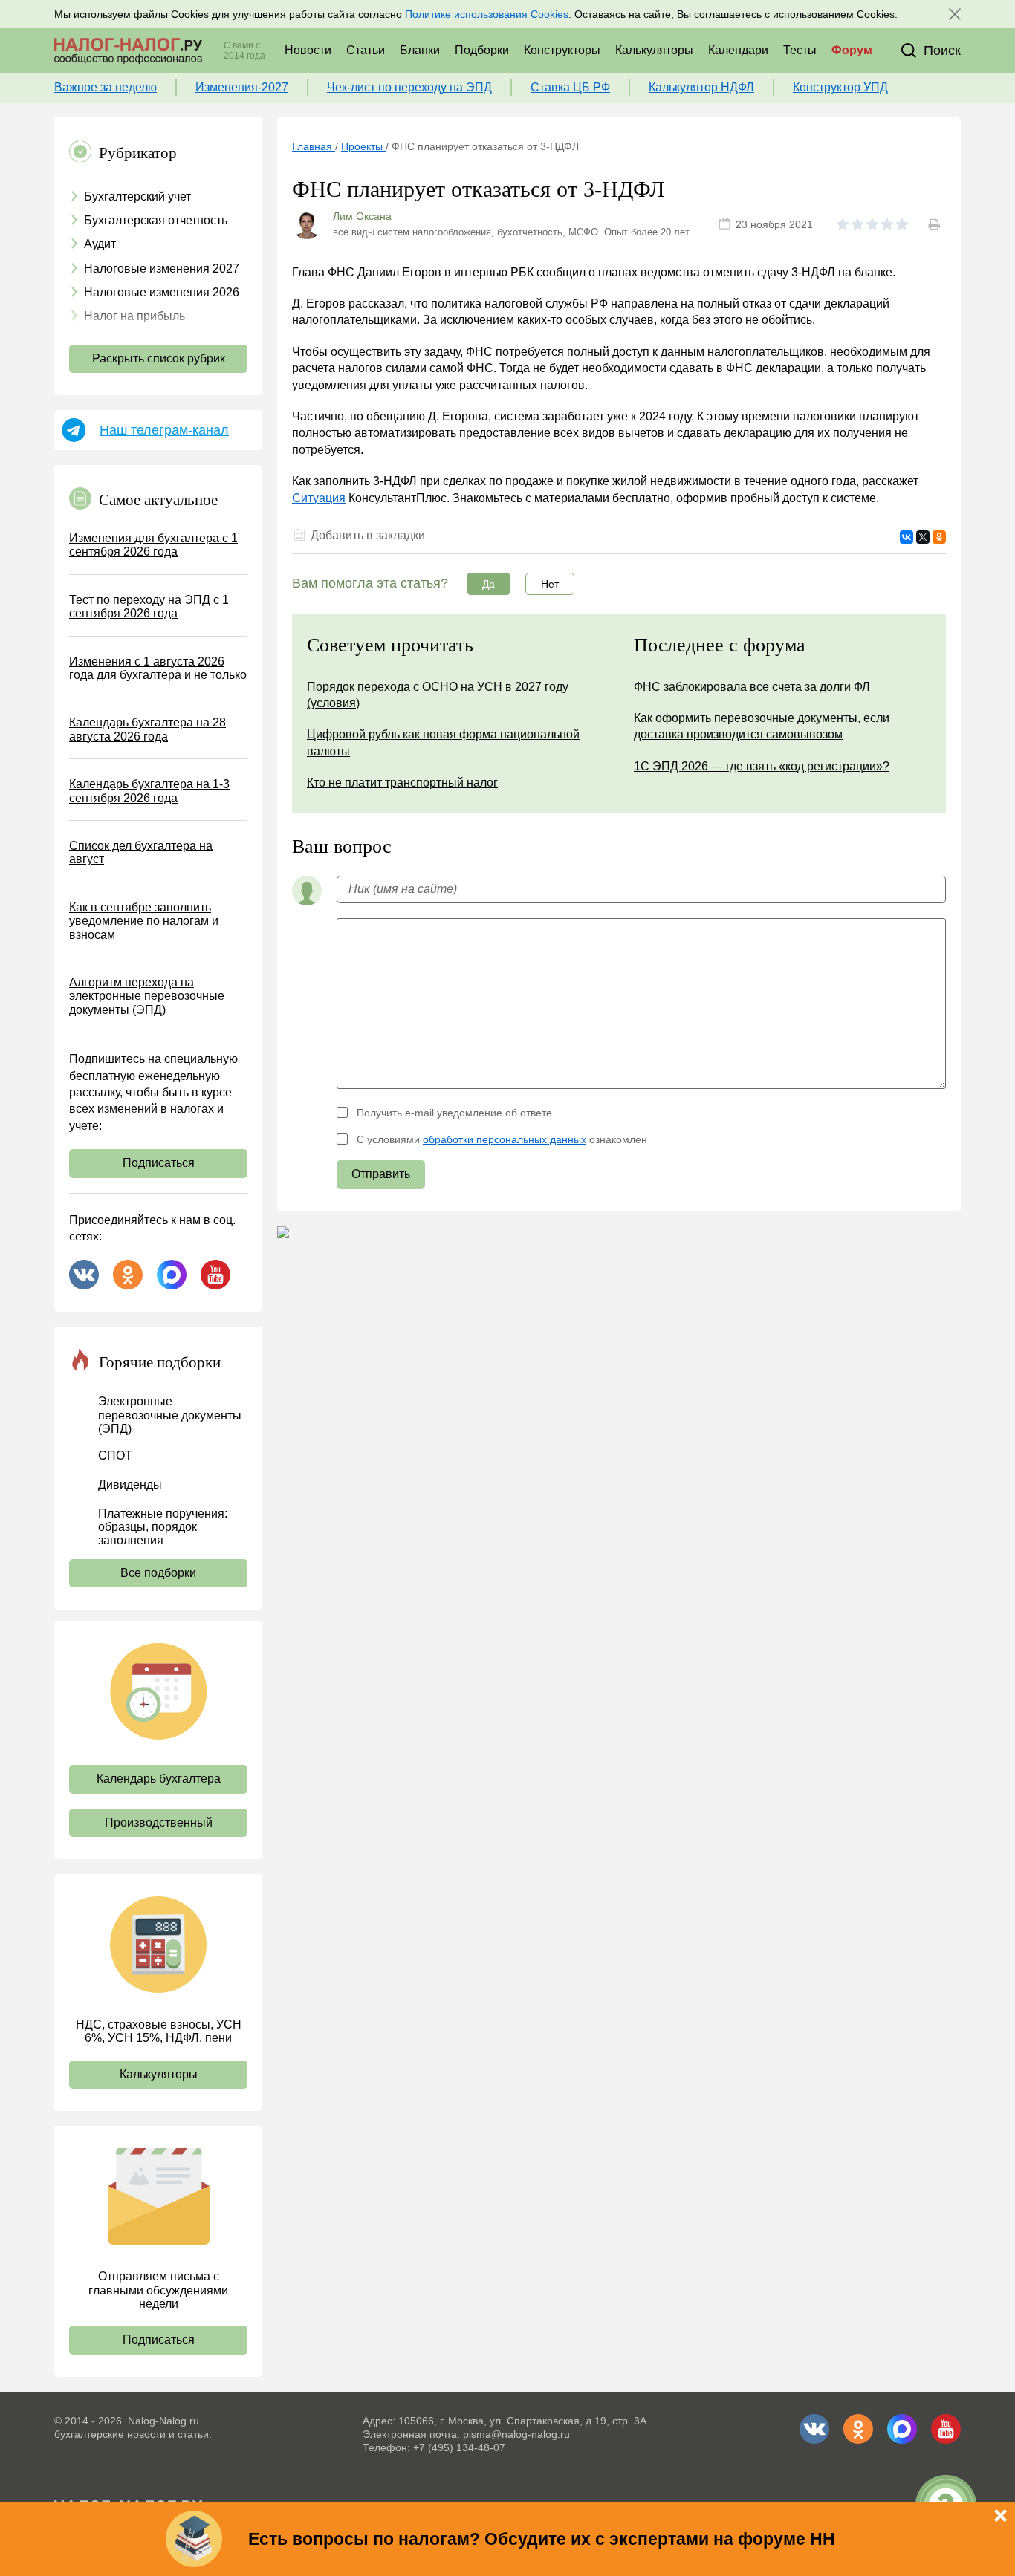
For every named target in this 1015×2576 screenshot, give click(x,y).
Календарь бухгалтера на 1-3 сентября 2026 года (149, 791)
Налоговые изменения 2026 (162, 292)
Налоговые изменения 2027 (162, 269)
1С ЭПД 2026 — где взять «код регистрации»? (762, 766)
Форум (852, 50)
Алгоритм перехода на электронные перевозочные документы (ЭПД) (147, 996)
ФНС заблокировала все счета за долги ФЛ (752, 687)
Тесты (800, 50)
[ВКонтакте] (907, 537)
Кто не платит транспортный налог (402, 783)
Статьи (366, 50)
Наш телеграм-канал (164, 430)
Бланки (420, 50)
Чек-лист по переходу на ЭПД (409, 87)
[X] (923, 537)
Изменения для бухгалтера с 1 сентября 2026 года (153, 545)
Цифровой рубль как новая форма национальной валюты (443, 742)
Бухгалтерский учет (137, 196)
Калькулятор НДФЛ (701, 87)
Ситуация (319, 498)
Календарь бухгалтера (159, 1779)
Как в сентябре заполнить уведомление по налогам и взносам (144, 921)
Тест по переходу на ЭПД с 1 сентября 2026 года (149, 606)
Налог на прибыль (134, 316)
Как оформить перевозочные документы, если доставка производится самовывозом (762, 726)
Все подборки (158, 1573)
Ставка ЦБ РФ (570, 87)
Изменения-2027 (242, 87)
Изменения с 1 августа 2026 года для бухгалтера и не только (158, 668)
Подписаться (159, 1163)
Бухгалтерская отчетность (156, 220)
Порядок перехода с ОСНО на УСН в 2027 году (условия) (438, 695)
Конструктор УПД (840, 87)
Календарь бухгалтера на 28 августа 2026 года (147, 729)
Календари (738, 50)
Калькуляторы (654, 50)
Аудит (100, 244)
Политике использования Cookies (487, 14)
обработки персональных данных (505, 1139)
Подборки (482, 50)
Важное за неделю (106, 87)
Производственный (159, 1822)
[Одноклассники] (939, 537)
